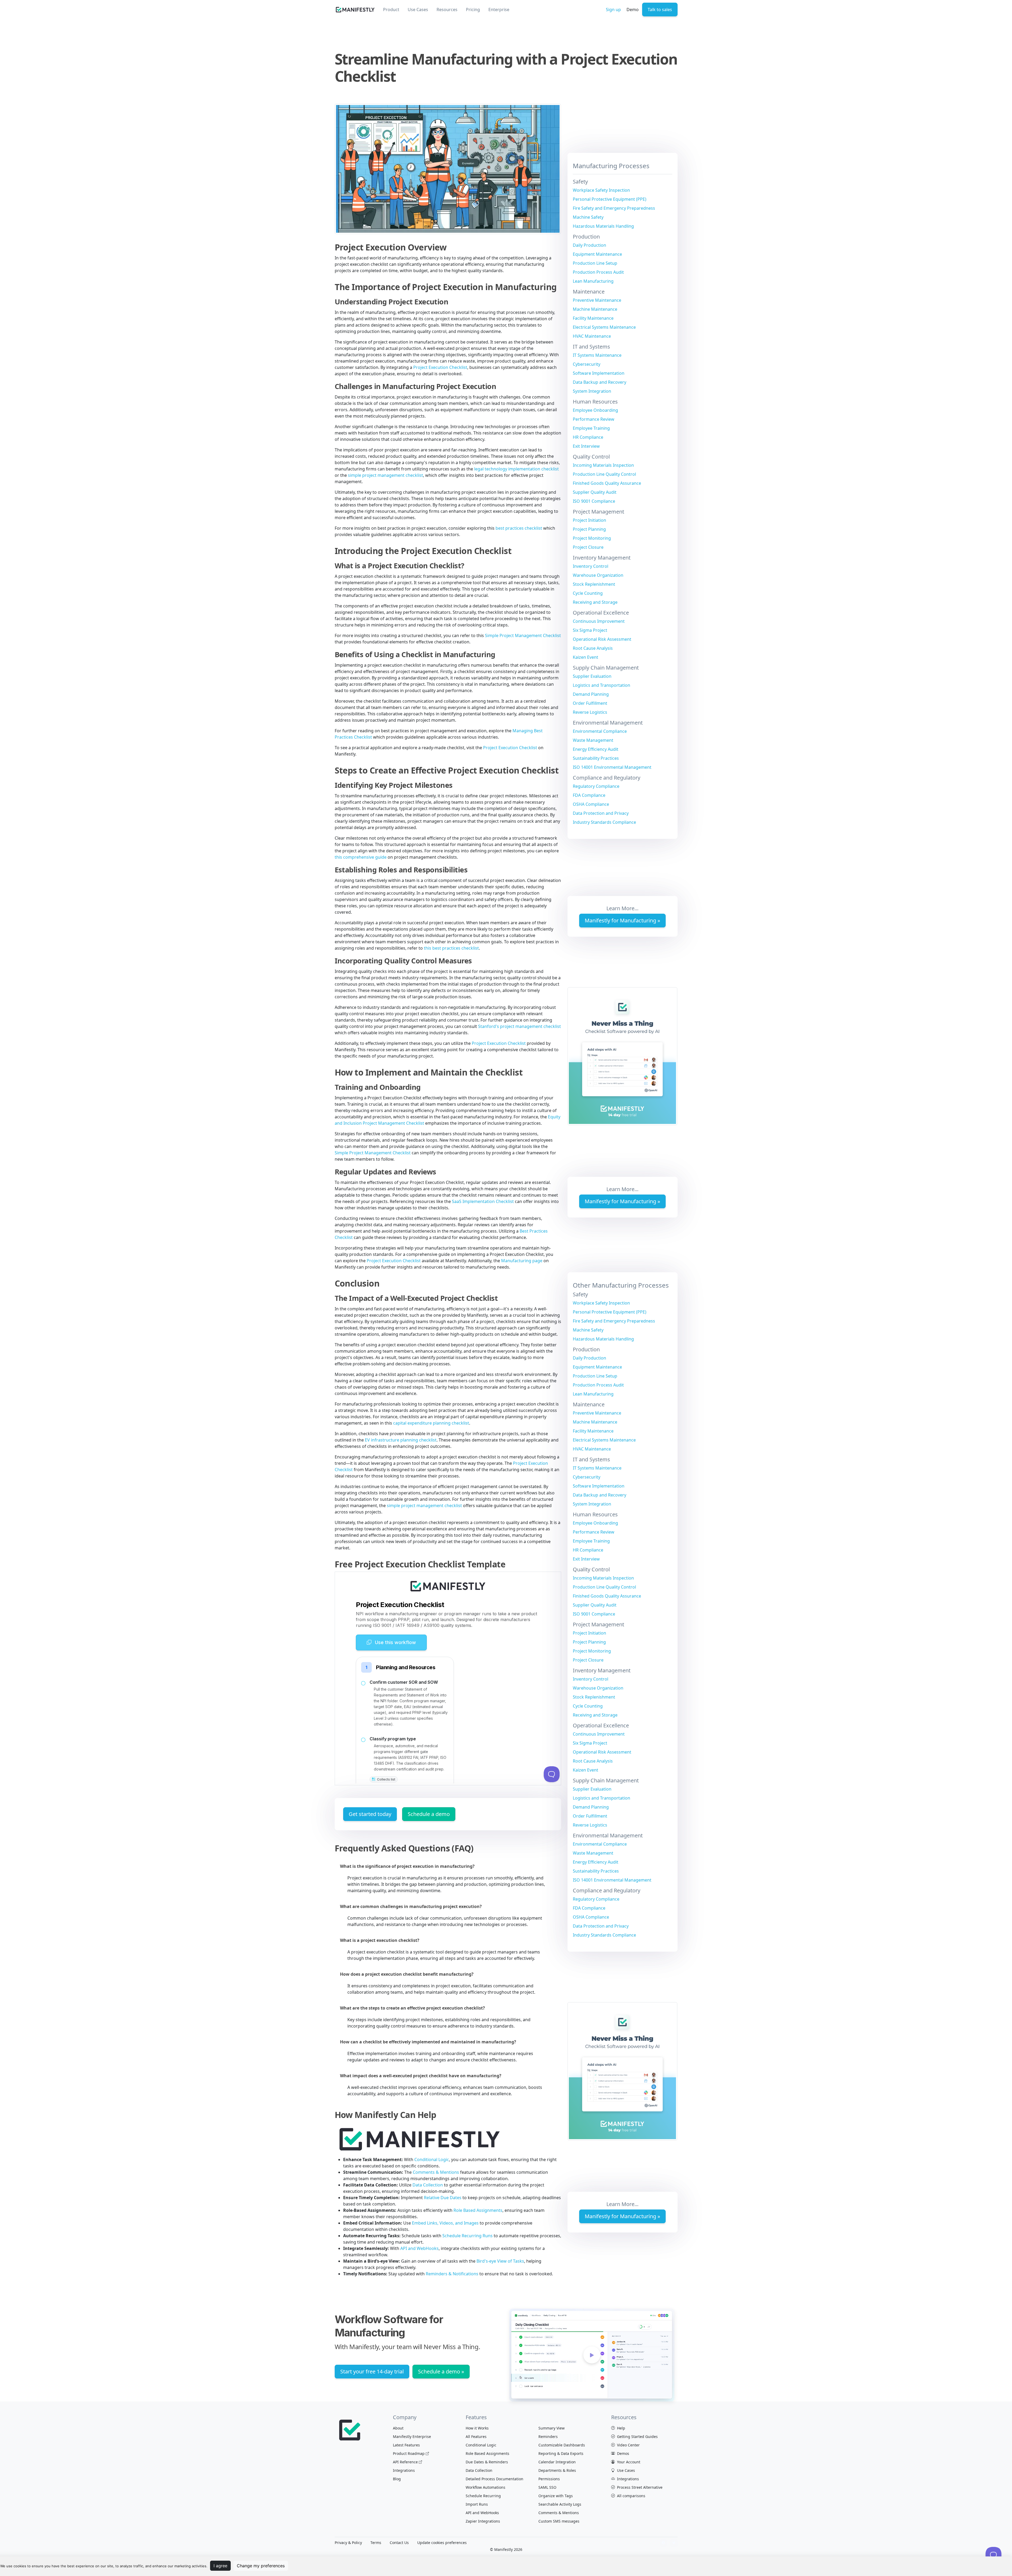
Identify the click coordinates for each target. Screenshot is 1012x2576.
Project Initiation (589, 520)
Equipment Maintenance (597, 254)
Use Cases (625, 2470)
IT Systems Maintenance (597, 355)
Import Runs (477, 2504)
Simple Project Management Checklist (523, 635)
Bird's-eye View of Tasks (500, 2261)
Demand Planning (591, 694)
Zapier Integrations (483, 2521)
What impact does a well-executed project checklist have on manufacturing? (421, 2076)
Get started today (370, 1814)
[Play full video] (592, 2355)
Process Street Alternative (639, 2487)
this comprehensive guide (361, 857)
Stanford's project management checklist (519, 1026)
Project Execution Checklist (440, 367)
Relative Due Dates (443, 2198)
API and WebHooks (419, 2248)
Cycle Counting (588, 593)
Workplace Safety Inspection (601, 190)
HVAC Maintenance (592, 336)
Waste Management (593, 740)
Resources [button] (447, 10)
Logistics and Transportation (602, 685)
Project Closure (588, 547)
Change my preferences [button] (261, 2566)
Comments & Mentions (436, 2172)
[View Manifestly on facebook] (663, 2543)
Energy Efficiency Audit (596, 749)
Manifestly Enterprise (412, 2437)
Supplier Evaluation (592, 676)
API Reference (405, 2462)
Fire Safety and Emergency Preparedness (614, 208)
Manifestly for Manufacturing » (622, 920)
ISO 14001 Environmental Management (612, 767)
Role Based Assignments (478, 2210)
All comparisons (631, 2496)
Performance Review (594, 419)
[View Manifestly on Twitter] (674, 2543)
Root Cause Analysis (593, 648)
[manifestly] (355, 10)
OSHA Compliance (591, 804)
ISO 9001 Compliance (594, 501)
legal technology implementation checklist (516, 469)
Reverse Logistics (590, 712)
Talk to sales (660, 10)
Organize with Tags (556, 2496)
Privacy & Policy (348, 2543)
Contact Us (399, 2543)
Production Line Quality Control (604, 474)
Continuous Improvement (599, 621)
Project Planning (589, 529)
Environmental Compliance (600, 731)
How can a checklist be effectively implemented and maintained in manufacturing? (428, 2042)
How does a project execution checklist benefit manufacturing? (407, 1974)
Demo (633, 10)
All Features (476, 2437)
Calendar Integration (557, 2462)
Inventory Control (591, 566)
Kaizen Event (586, 657)
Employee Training (591, 428)
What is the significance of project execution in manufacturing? (407, 1866)
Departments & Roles (557, 2470)
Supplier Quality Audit (595, 492)
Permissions (549, 2479)
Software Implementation (599, 373)
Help (621, 2428)
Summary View (552, 2428)
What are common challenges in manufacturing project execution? (411, 1906)
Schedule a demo (429, 1814)
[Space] (351, 2429)
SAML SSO (547, 2487)
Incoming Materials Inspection (603, 465)
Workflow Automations (485, 2487)
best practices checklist (519, 528)
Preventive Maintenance (597, 300)
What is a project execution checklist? (380, 1940)
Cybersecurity (587, 364)
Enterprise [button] (499, 10)
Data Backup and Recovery (600, 382)
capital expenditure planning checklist (431, 1423)
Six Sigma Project (590, 630)
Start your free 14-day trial (372, 2371)
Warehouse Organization (598, 575)
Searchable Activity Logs (560, 2504)
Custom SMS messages (559, 2521)
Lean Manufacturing (593, 281)
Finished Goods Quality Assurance (607, 483)
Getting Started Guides (637, 2437)
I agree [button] (220, 2566)
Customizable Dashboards (562, 2445)
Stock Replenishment (594, 584)
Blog (397, 2479)
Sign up (613, 10)
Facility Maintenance (593, 318)
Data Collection (428, 2185)
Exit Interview (586, 446)
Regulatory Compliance (596, 786)
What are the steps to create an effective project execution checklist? (412, 2008)
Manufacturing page (522, 1261)
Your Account (628, 2462)
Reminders (548, 2437)
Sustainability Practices (596, 758)
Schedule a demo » (441, 2371)
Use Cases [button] (418, 10)
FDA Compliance (589, 795)
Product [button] (391, 10)
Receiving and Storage (595, 602)
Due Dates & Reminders (487, 2462)
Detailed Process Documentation (494, 2479)
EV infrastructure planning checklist (401, 1440)
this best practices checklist (451, 948)
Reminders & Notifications (452, 2274)
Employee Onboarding (595, 410)
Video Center (628, 2445)
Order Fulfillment (590, 703)
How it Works (477, 2428)
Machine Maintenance (595, 309)
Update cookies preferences (442, 2543)
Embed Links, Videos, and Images (445, 2223)
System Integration (592, 391)
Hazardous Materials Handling (603, 226)
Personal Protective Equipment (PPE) (610, 199)
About (398, 2428)
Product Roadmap (409, 2453)
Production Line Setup (595, 263)
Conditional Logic (432, 2159)
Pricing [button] (473, 10)
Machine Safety (588, 217)
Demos (623, 2453)
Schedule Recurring (483, 2496)
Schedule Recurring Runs (468, 2236)
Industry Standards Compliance (604, 822)
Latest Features (406, 2445)
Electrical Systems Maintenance (604, 327)
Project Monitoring (592, 538)
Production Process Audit (598, 272)
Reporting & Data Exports (561, 2453)
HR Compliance (588, 437)
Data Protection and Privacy (601, 813)
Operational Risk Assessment (602, 639)
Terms (376, 2543)
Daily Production (589, 245)
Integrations (404, 2470)
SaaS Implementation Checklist (483, 1201)
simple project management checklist (385, 475)
